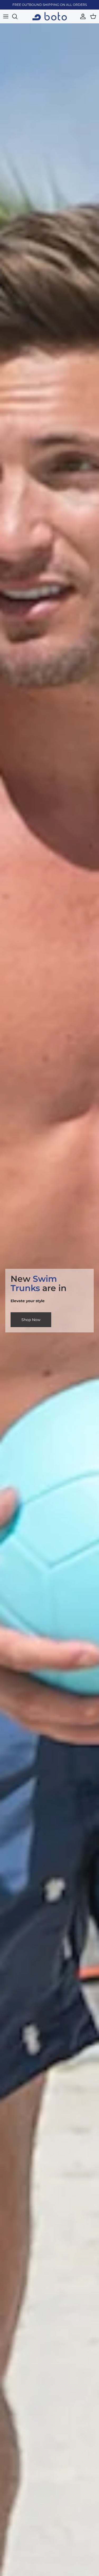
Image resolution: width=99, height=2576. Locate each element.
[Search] (17, 16)
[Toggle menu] (6, 16)
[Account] (82, 16)
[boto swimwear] (50, 16)
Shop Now (31, 1320)
